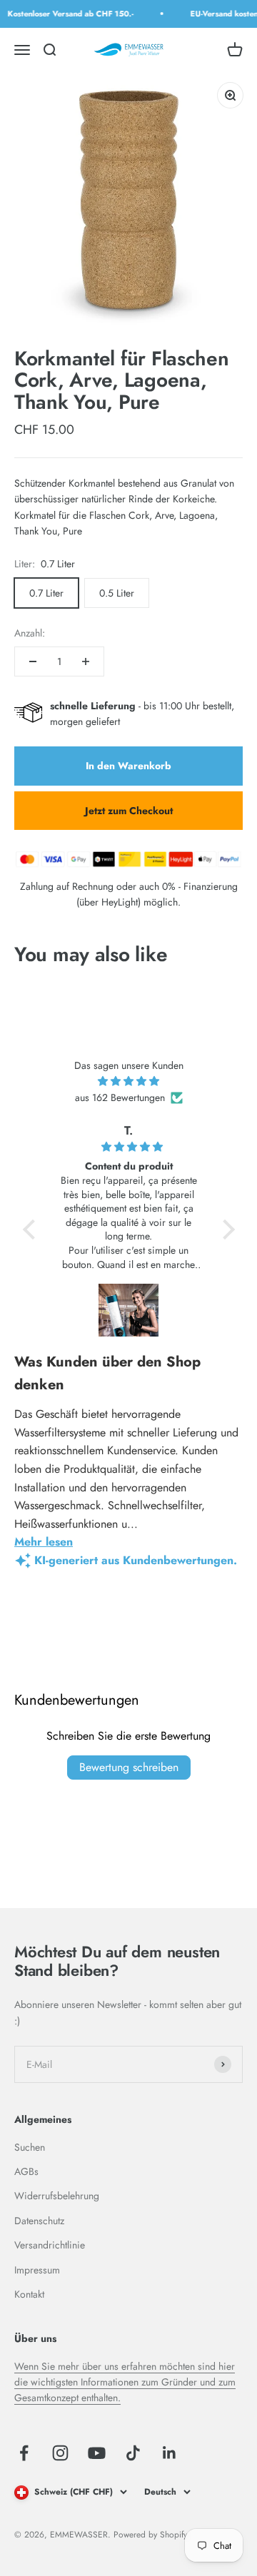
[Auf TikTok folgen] (133, 2453)
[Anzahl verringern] (33, 661)
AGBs (26, 2171)
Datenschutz (39, 2221)
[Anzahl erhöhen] (86, 661)
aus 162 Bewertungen (120, 1097)
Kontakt (29, 2294)
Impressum (37, 2270)
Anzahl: (30, 633)
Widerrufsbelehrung (57, 2196)
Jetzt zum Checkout (129, 811)
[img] (129, 1081)
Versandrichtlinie (50, 2245)
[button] (32, 1229)
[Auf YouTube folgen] (97, 2453)
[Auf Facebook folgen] (24, 2453)
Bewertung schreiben (129, 1767)
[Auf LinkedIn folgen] (170, 2453)
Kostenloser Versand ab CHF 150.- (67, 14)
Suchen (30, 2147)
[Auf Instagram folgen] (60, 2453)
